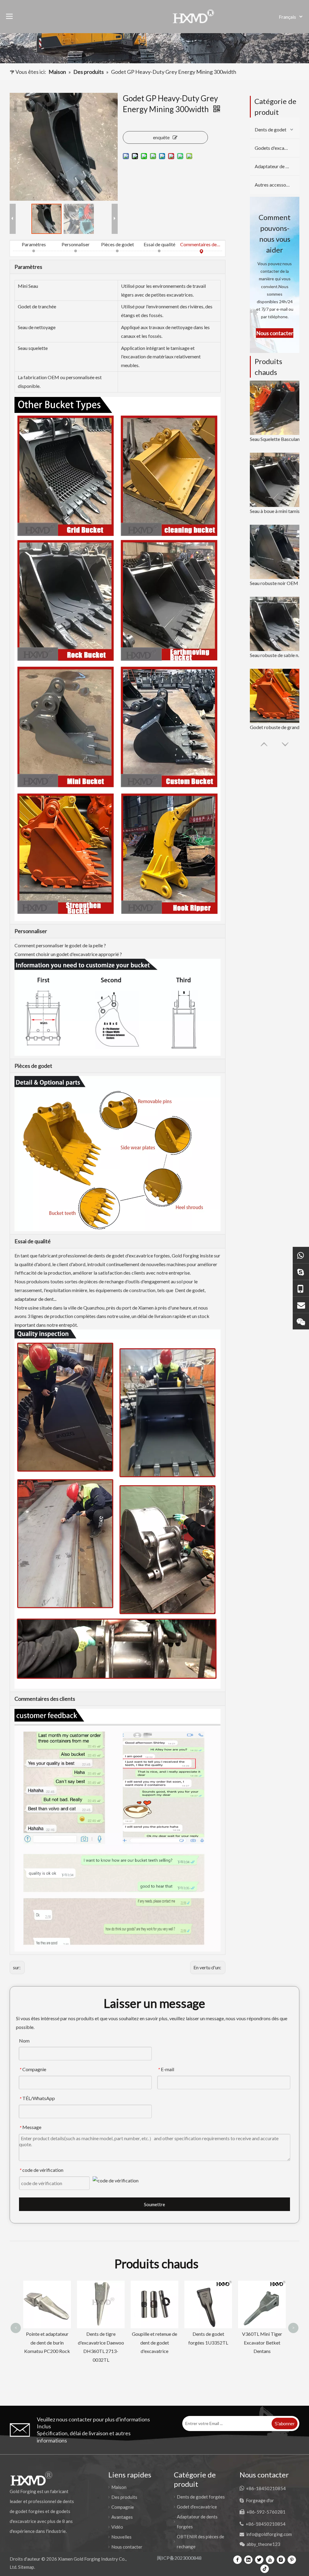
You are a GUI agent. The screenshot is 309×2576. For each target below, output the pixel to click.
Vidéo (117, 2527)
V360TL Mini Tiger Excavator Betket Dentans (155, 2343)
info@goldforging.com (269, 2534)
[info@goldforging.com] (301, 1305)
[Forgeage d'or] (301, 1271)
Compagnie (123, 2507)
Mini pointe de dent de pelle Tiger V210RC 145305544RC (208, 2343)
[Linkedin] (248, 2559)
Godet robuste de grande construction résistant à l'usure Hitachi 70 (277, 727)
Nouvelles (121, 2537)
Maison (119, 2487)
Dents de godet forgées (201, 2497)
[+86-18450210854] (301, 1288)
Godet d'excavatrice (197, 2507)
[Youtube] (270, 2559)
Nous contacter (127, 2547)
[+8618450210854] (301, 1255)
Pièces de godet (118, 244)
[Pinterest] (292, 2559)
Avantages (122, 2517)
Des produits (124, 2497)
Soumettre (154, 2204)
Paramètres (34, 244)
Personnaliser (76, 244)
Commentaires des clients (201, 244)
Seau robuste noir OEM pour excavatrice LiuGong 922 (277, 583)
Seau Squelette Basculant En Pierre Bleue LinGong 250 (277, 439)
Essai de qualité (159, 244)
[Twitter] (259, 2559)
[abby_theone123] (301, 1321)
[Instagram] (281, 2559)
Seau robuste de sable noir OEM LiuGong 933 (277, 655)
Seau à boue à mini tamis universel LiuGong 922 (277, 511)
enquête (161, 137)
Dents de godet (271, 129)
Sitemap (26, 2567)
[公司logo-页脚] (31, 2478)
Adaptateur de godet (276, 166)
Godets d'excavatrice (277, 148)
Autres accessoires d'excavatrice (277, 185)
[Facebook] (237, 2559)
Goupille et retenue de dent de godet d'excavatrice (47, 2343)
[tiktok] (265, 2568)
